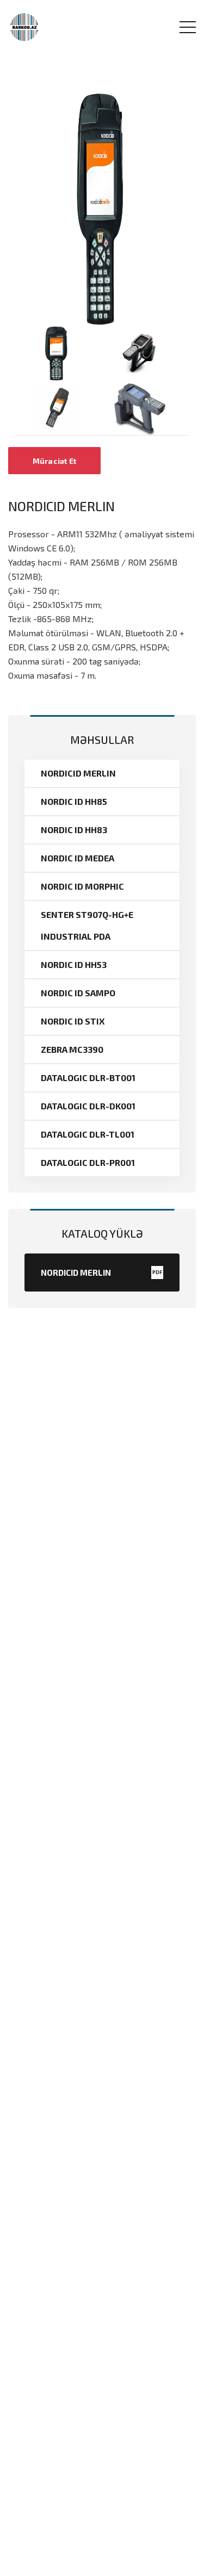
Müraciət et (55, 461)
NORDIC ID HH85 (74, 801)
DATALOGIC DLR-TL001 (88, 1134)
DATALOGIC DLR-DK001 (88, 1106)
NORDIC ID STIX (73, 1021)
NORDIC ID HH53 (74, 964)
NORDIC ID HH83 (74, 830)
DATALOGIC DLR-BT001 (88, 1078)
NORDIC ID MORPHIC (82, 886)
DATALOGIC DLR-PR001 (88, 1162)
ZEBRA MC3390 (72, 1049)
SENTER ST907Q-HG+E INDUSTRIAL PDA (87, 925)
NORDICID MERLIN (78, 773)
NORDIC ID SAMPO (78, 993)
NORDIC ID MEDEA (78, 858)
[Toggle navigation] (188, 27)
